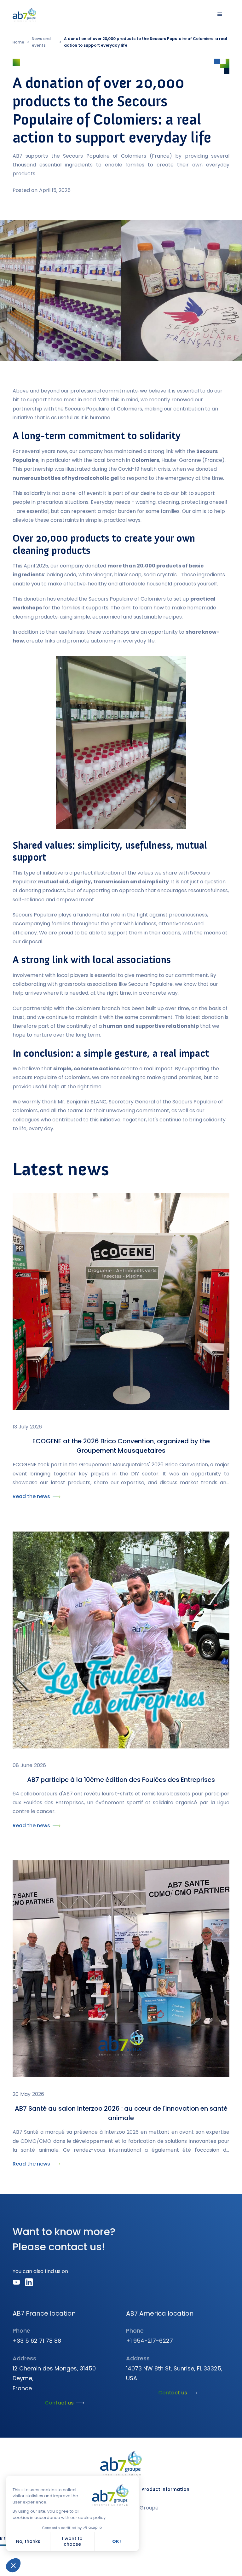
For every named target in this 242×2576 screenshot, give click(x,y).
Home (18, 42)
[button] (220, 15)
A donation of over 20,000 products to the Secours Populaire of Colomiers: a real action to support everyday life (146, 42)
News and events (41, 42)
